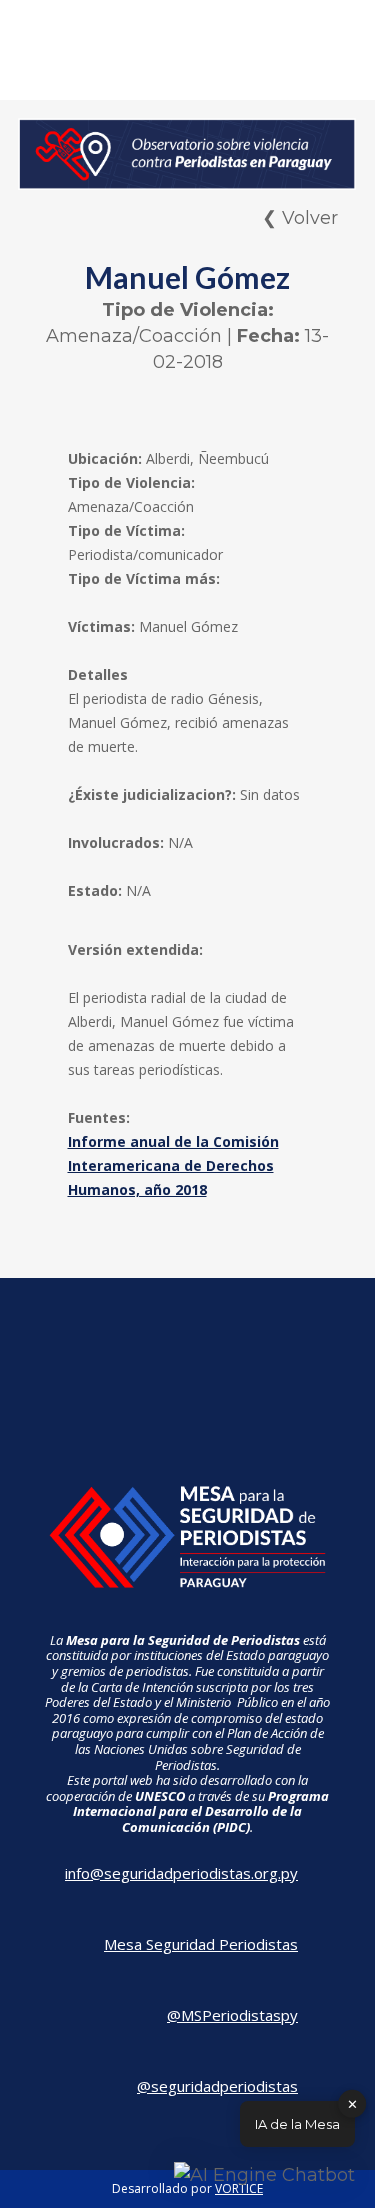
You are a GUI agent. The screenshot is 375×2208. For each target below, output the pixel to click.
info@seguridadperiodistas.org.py (181, 1873)
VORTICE (239, 2188)
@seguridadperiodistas (217, 2086)
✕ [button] (352, 2103)
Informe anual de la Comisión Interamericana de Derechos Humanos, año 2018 (173, 1165)
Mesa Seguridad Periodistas (201, 1944)
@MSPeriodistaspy (232, 2015)
